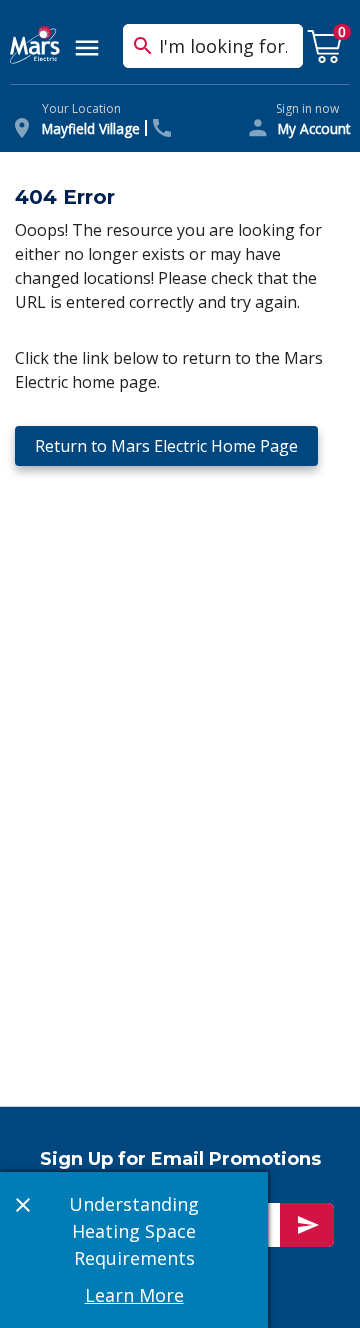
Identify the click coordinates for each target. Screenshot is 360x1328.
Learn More (134, 1295)
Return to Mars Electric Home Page (166, 446)
